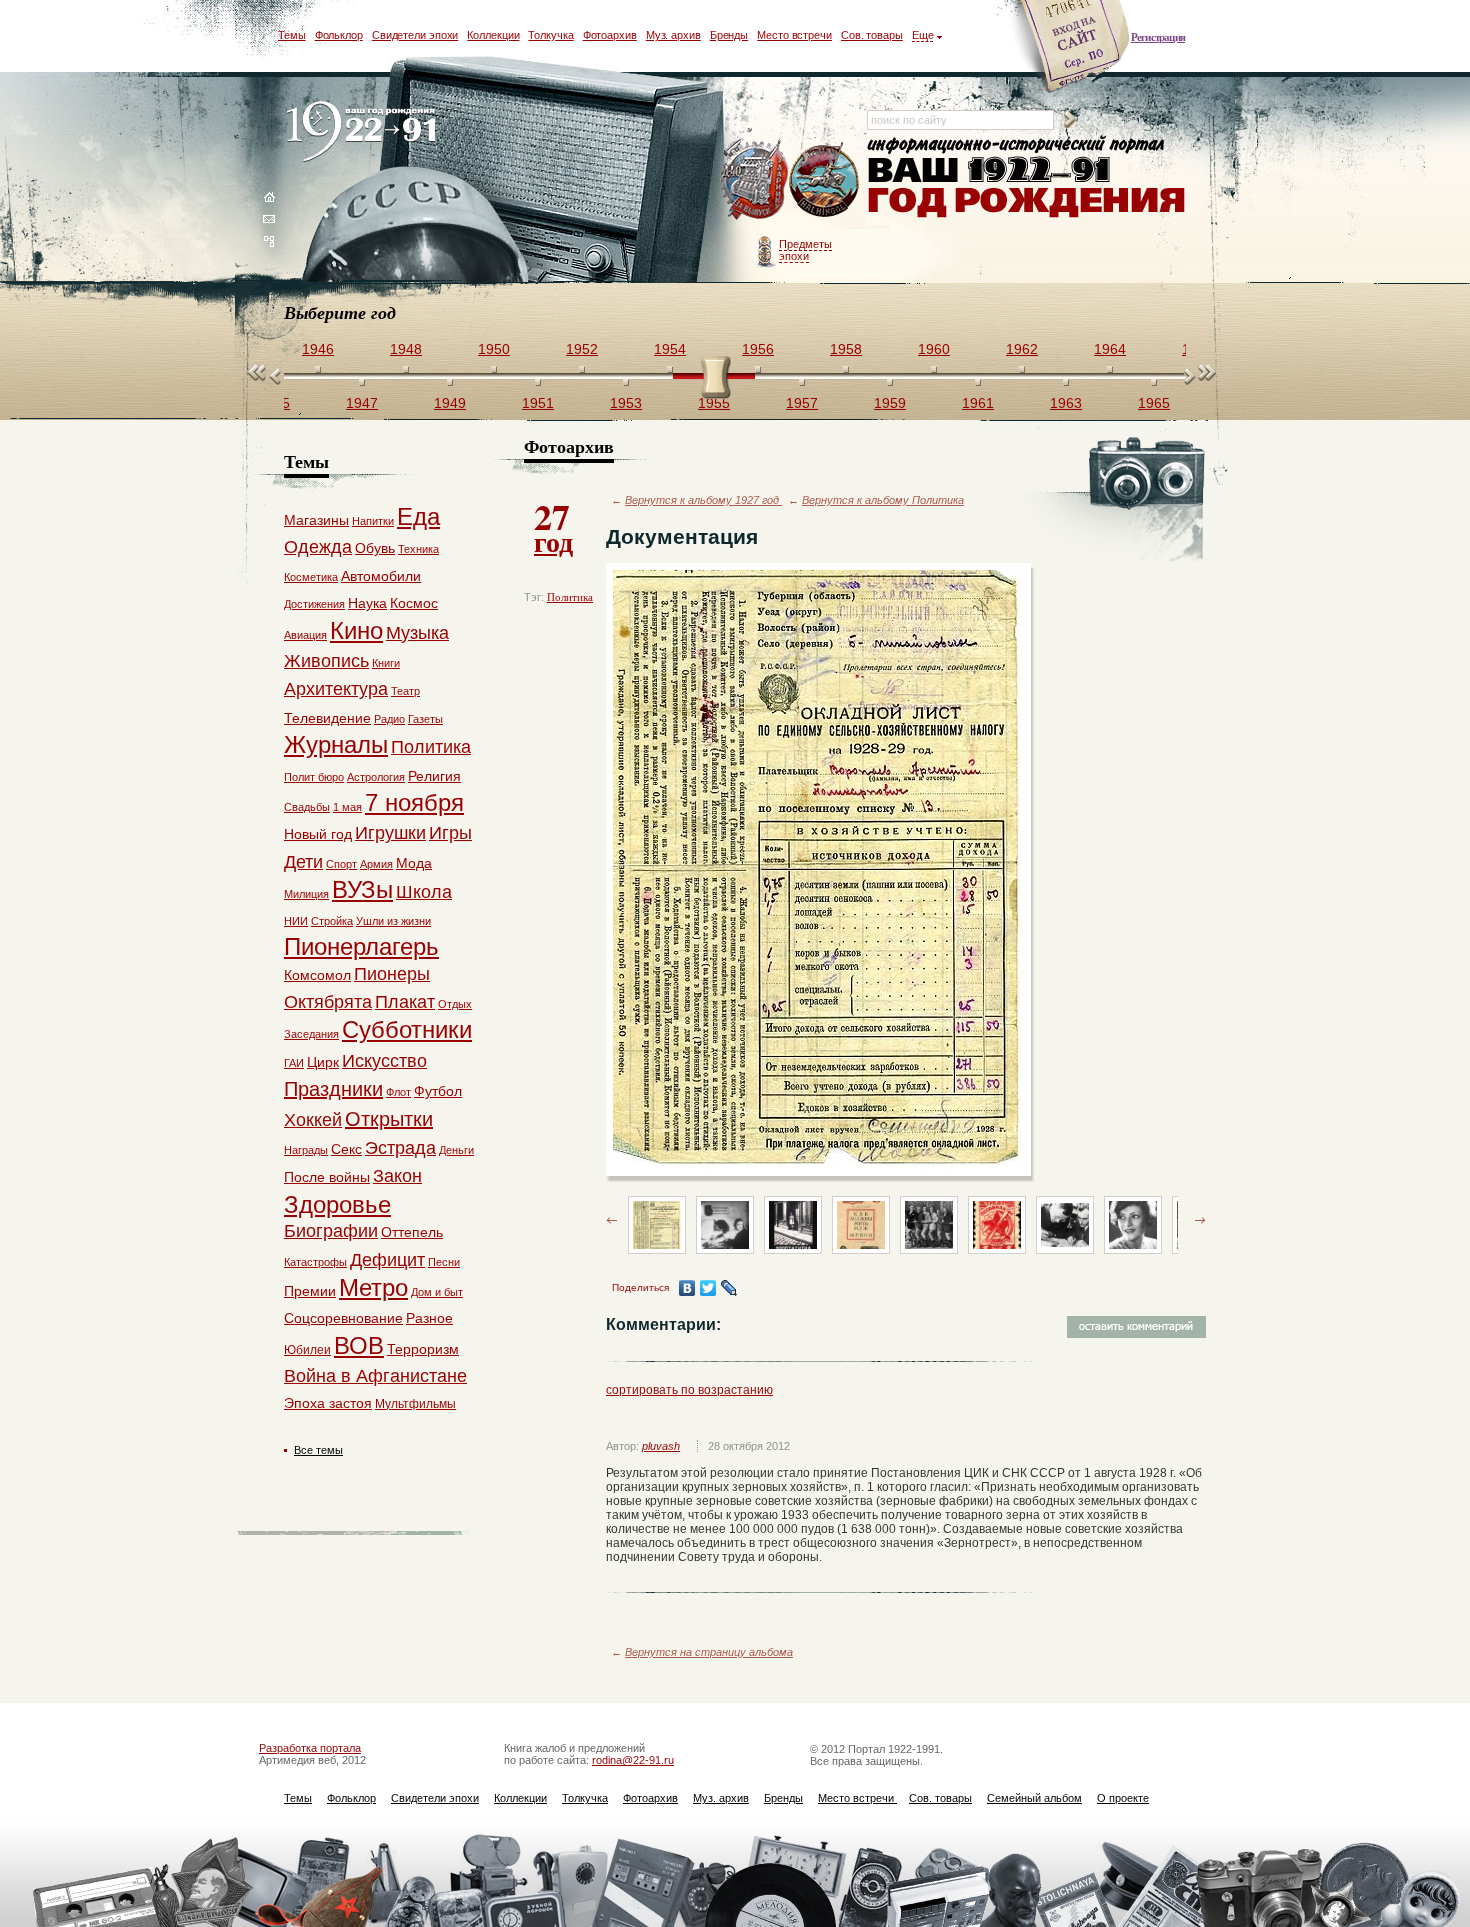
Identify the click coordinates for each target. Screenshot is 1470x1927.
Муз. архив (673, 35)
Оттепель (412, 1232)
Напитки (373, 521)
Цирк (323, 1062)
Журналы (336, 744)
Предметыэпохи (805, 250)
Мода (414, 863)
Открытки (389, 1119)
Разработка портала (310, 1748)
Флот (398, 1092)
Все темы (318, 1450)
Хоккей (313, 1120)
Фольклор (339, 35)
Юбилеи (307, 1350)
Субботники (407, 1029)
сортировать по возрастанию (689, 1390)
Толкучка (550, 35)
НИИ (296, 921)
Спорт (341, 864)
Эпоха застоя (328, 1403)
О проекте (1123, 1798)
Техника (418, 549)
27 (553, 526)
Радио (389, 719)
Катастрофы (315, 1262)
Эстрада (400, 1148)
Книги (386, 663)
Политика (570, 597)
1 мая (347, 807)
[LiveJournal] (729, 1288)
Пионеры (392, 974)
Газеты (425, 719)
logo (365, 132)
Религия (434, 776)
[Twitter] (708, 1288)
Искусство (384, 1061)
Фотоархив (610, 35)
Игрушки (390, 833)
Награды (306, 1150)
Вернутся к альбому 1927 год (703, 500)
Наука (367, 603)
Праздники (333, 1089)
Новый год (318, 834)
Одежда (318, 547)
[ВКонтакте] (687, 1288)
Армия (376, 864)
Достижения (314, 604)
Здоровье (337, 1204)
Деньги (456, 1150)
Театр (405, 691)
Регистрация (1158, 37)
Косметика (311, 577)
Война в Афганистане (375, 1376)
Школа (424, 892)
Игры (450, 833)
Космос (414, 603)
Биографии (331, 1231)
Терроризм (423, 1349)
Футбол (438, 1091)
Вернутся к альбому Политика (883, 500)
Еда (418, 516)
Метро (373, 1287)
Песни (444, 1262)
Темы (292, 35)
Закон (397, 1176)
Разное (429, 1318)
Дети (303, 862)
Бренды (729, 35)
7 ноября (414, 802)
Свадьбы (307, 807)
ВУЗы (362, 889)
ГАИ (294, 1063)
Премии (310, 1291)
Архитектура (336, 689)
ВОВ (359, 1345)
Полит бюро (314, 777)
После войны (327, 1177)
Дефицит (387, 1260)
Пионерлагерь (361, 946)
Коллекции (493, 35)
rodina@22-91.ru (633, 1760)
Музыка (417, 633)
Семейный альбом (1034, 1798)
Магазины (316, 520)
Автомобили (381, 576)
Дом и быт (437, 1292)
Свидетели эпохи (415, 35)
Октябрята (328, 1002)
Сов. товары (872, 35)
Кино (356, 630)
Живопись (326, 661)
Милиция (306, 894)
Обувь (375, 548)
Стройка (332, 921)
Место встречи (794, 35)
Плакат (405, 1002)
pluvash (661, 1446)
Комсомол (317, 975)
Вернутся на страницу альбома (709, 1652)
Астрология (376, 777)
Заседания (311, 1034)
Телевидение (327, 718)
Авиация (305, 635)
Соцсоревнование (343, 1318)
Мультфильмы (415, 1404)
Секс (346, 1149)
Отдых (455, 1004)
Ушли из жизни (393, 921)
